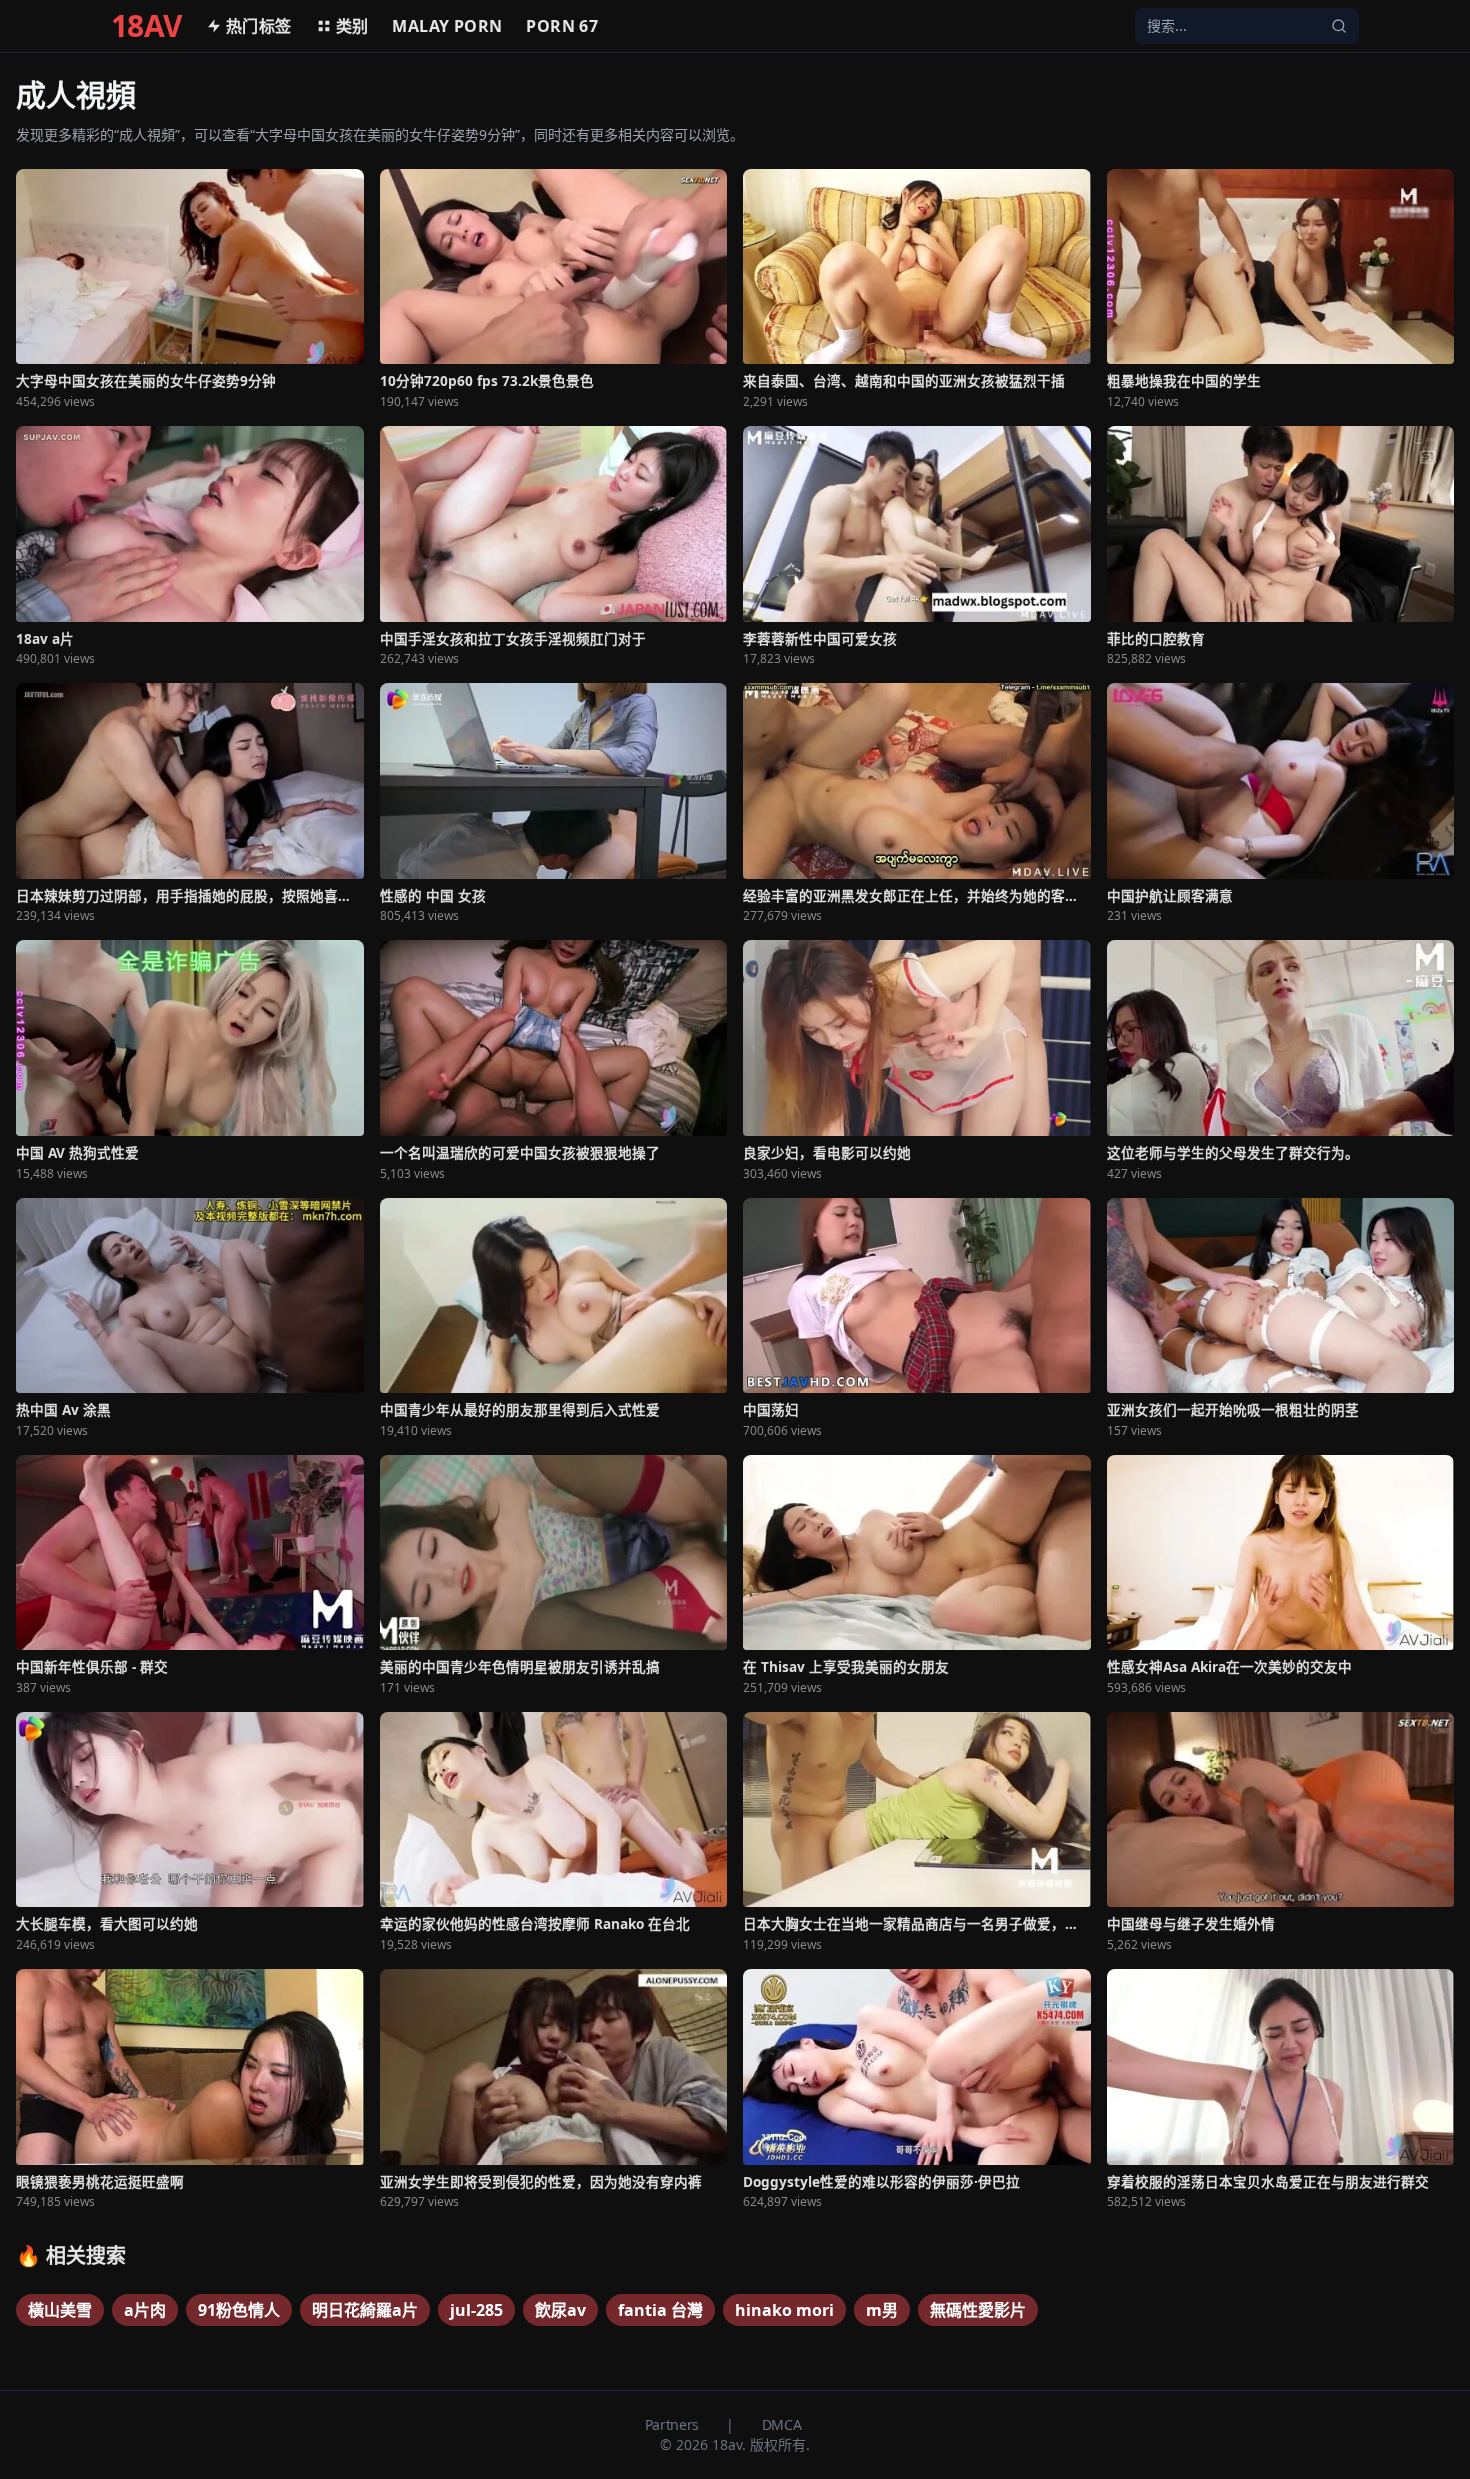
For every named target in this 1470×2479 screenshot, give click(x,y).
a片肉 (145, 2310)
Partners (674, 2424)
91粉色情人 (239, 2310)
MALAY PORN (447, 26)
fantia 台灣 (660, 2310)
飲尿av (560, 2310)
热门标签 (259, 26)
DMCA (782, 2424)
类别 (352, 26)
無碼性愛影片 (978, 2310)
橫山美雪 (60, 2310)
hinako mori (784, 2310)
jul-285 (476, 2310)
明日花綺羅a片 (365, 2310)
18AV (146, 26)
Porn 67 (562, 26)
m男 (882, 2310)
